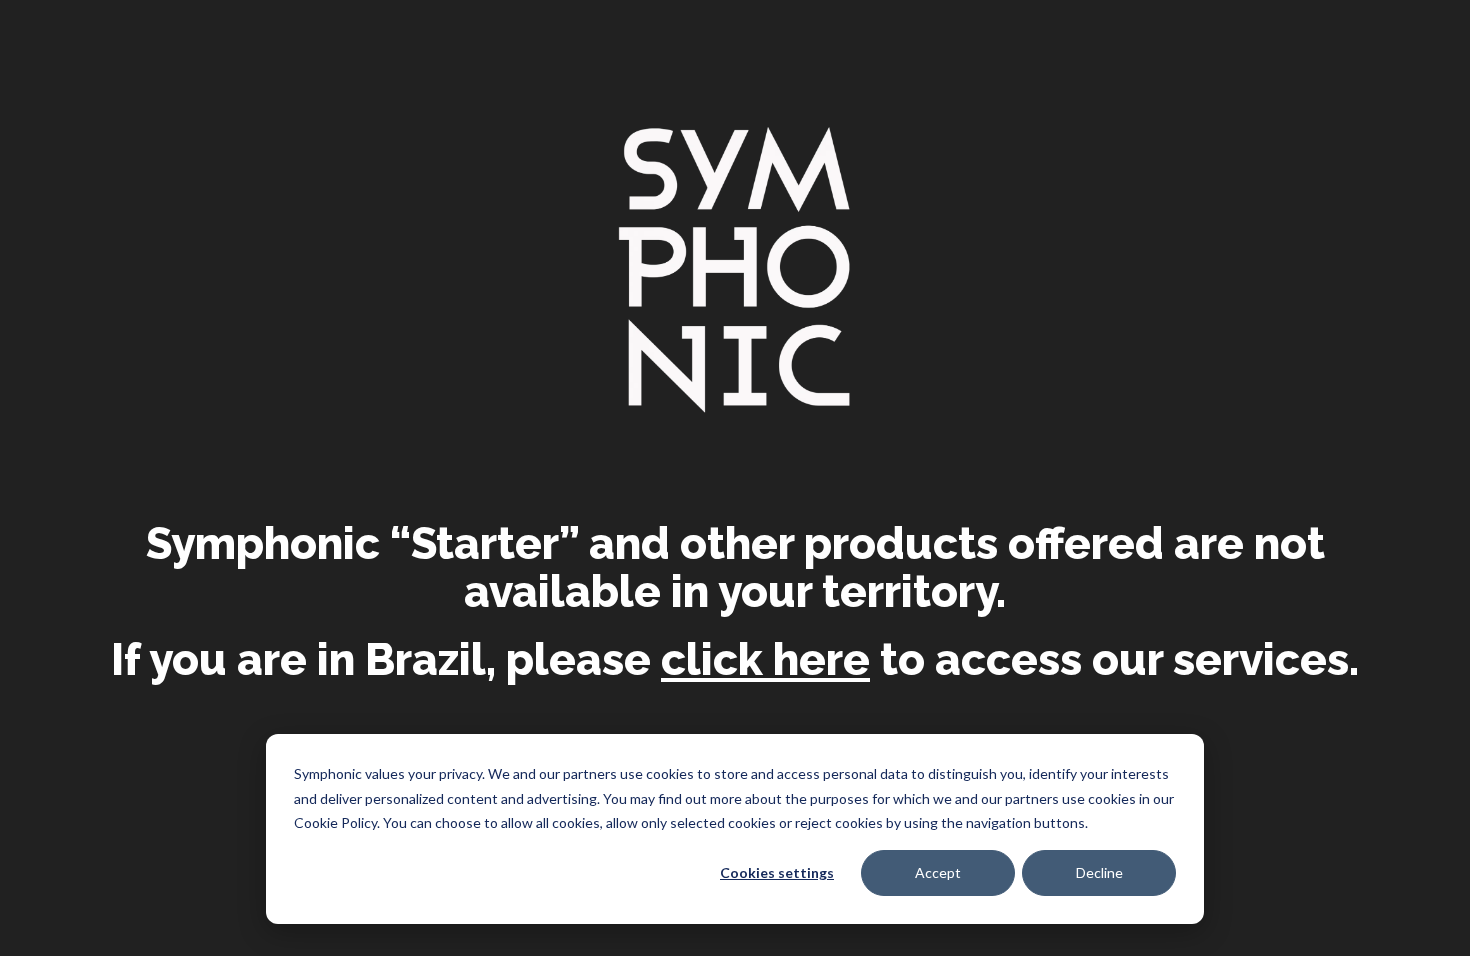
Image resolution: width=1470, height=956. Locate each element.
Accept (938, 872)
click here (765, 660)
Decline (1099, 872)
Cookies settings (777, 872)
